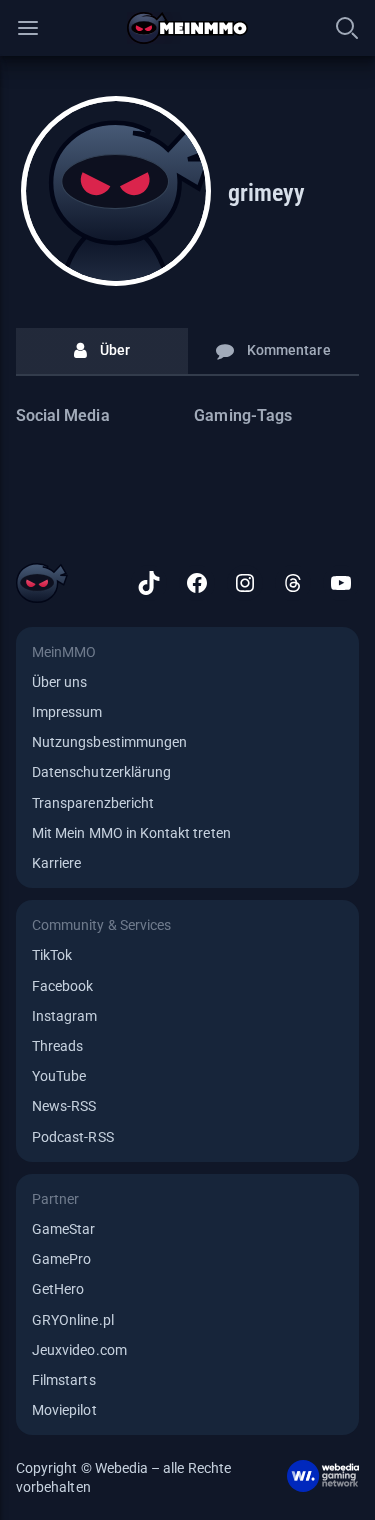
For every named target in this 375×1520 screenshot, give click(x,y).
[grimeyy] (116, 191)
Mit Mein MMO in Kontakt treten (131, 833)
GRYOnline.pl (73, 1320)
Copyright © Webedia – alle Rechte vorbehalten (123, 1477)
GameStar (63, 1229)
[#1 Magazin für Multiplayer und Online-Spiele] (187, 28)
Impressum (67, 712)
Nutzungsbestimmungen (109, 742)
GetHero (58, 1289)
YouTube (59, 1076)
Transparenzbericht (93, 803)
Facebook (62, 986)
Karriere (56, 863)
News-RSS (64, 1106)
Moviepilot (64, 1410)
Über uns (59, 682)
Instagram (65, 1016)
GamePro (61, 1259)
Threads (57, 1046)
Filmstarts (64, 1380)
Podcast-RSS (73, 1137)
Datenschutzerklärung (101, 772)
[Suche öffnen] (347, 28)
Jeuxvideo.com (79, 1350)
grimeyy (266, 193)
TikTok (52, 955)
